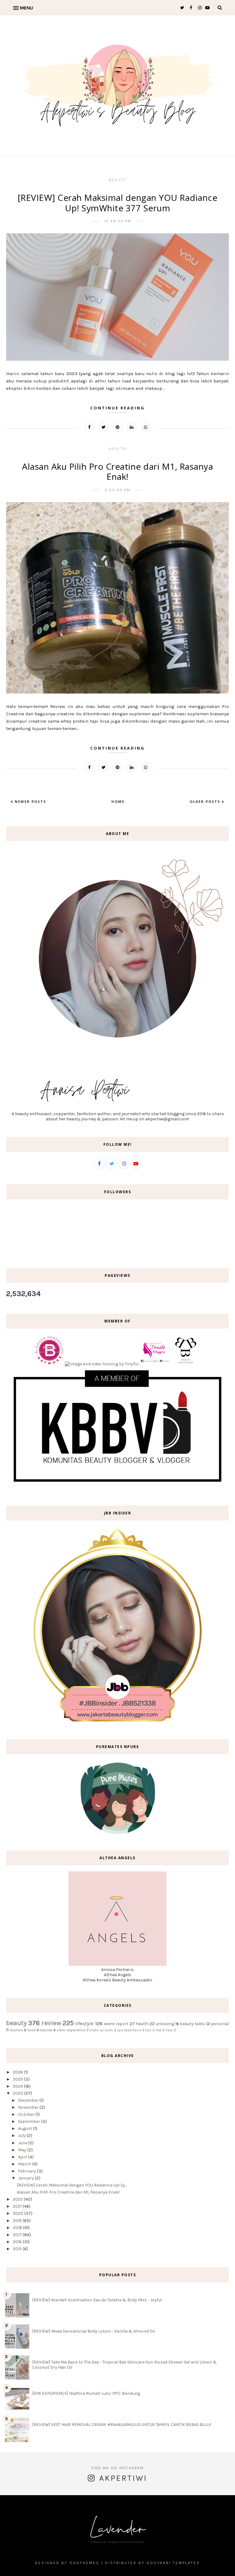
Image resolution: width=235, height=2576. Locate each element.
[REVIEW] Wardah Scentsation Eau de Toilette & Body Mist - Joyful (97, 2300)
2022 (18, 2199)
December (28, 2100)
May (22, 2150)
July (22, 2136)
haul (169, 2030)
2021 (17, 2206)
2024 (18, 2086)
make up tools (101, 2030)
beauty (117, 180)
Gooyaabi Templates (173, 2563)
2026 (18, 2072)
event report (116, 2024)
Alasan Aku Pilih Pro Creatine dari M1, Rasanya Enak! (117, 472)
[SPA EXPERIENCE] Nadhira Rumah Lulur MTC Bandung (86, 2393)
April (23, 2157)
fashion (16, 2030)
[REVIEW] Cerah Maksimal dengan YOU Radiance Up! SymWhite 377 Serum (118, 203)
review (51, 2023)
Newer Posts (30, 801)
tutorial (46, 2030)
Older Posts (206, 801)
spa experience (129, 2030)
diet (159, 2030)
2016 (17, 2242)
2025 (18, 2079)
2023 (18, 2093)
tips (148, 2030)
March (25, 2164)
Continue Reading (117, 408)
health (117, 449)
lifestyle (84, 2023)
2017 (17, 2235)
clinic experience (71, 2030)
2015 (17, 2249)
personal (220, 2024)
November (28, 2107)
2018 (17, 2228)
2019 (17, 2221)
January (26, 2178)
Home (118, 801)
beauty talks (192, 2024)
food (32, 2030)
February (27, 2171)
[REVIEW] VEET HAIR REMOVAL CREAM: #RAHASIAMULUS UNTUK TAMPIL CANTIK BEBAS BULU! (122, 2425)
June (23, 2143)
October (26, 2114)
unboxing (165, 2024)
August (25, 2128)
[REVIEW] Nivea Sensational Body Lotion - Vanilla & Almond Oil (93, 2331)
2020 (18, 2213)
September (29, 2121)
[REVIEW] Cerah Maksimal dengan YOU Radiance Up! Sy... (72, 2185)
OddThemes (84, 2563)
